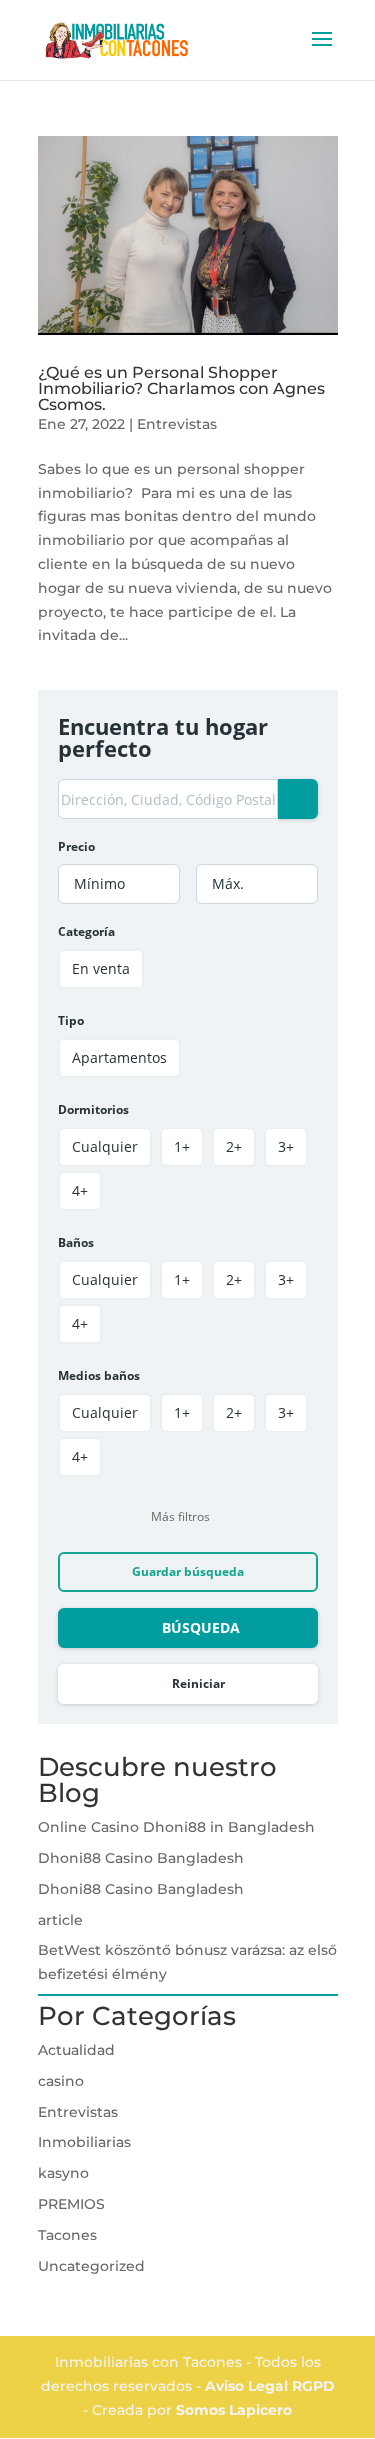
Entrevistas (177, 424)
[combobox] (119, 884)
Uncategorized (91, 2266)
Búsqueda (201, 1627)
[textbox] (119, 884)
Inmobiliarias (84, 2142)
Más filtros (180, 1516)
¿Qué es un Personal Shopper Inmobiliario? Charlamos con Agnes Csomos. (181, 388)
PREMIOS (71, 2204)
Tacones (67, 2235)
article (60, 1920)
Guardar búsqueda (188, 1571)
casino (61, 2081)
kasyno (63, 2173)
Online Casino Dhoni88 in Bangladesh (176, 1827)
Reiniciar (198, 1683)
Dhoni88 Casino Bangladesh (141, 1858)
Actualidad (76, 2050)
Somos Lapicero (234, 2410)
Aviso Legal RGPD (270, 2386)
